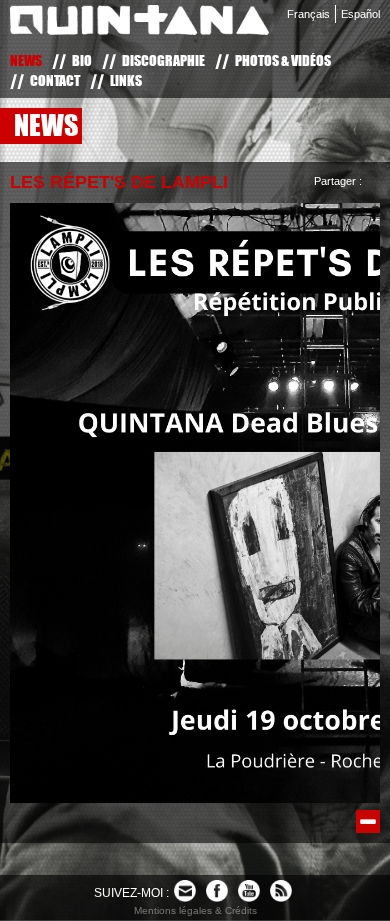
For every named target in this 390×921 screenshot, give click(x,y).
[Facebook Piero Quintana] (217, 891)
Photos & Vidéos (283, 60)
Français (308, 14)
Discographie (163, 60)
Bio (82, 60)
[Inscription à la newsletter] (185, 891)
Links (126, 80)
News (26, 60)
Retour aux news (368, 821)
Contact (55, 80)
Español (360, 14)
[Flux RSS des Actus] (281, 891)
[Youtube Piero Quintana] (249, 891)
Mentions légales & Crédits (195, 910)
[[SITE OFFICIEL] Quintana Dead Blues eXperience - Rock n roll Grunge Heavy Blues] (139, 24)
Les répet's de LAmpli (119, 182)
